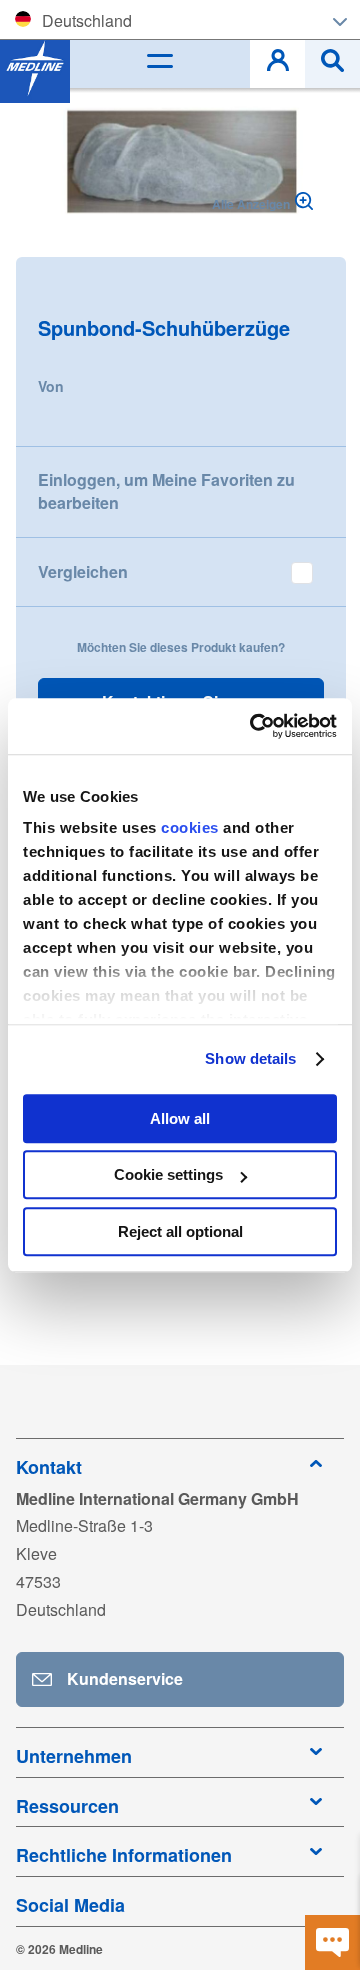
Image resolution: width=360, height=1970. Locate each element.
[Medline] (35, 68)
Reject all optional (180, 1231)
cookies (192, 827)
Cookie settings (168, 1174)
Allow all (180, 1118)
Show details (250, 1058)
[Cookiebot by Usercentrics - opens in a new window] (254, 726)
